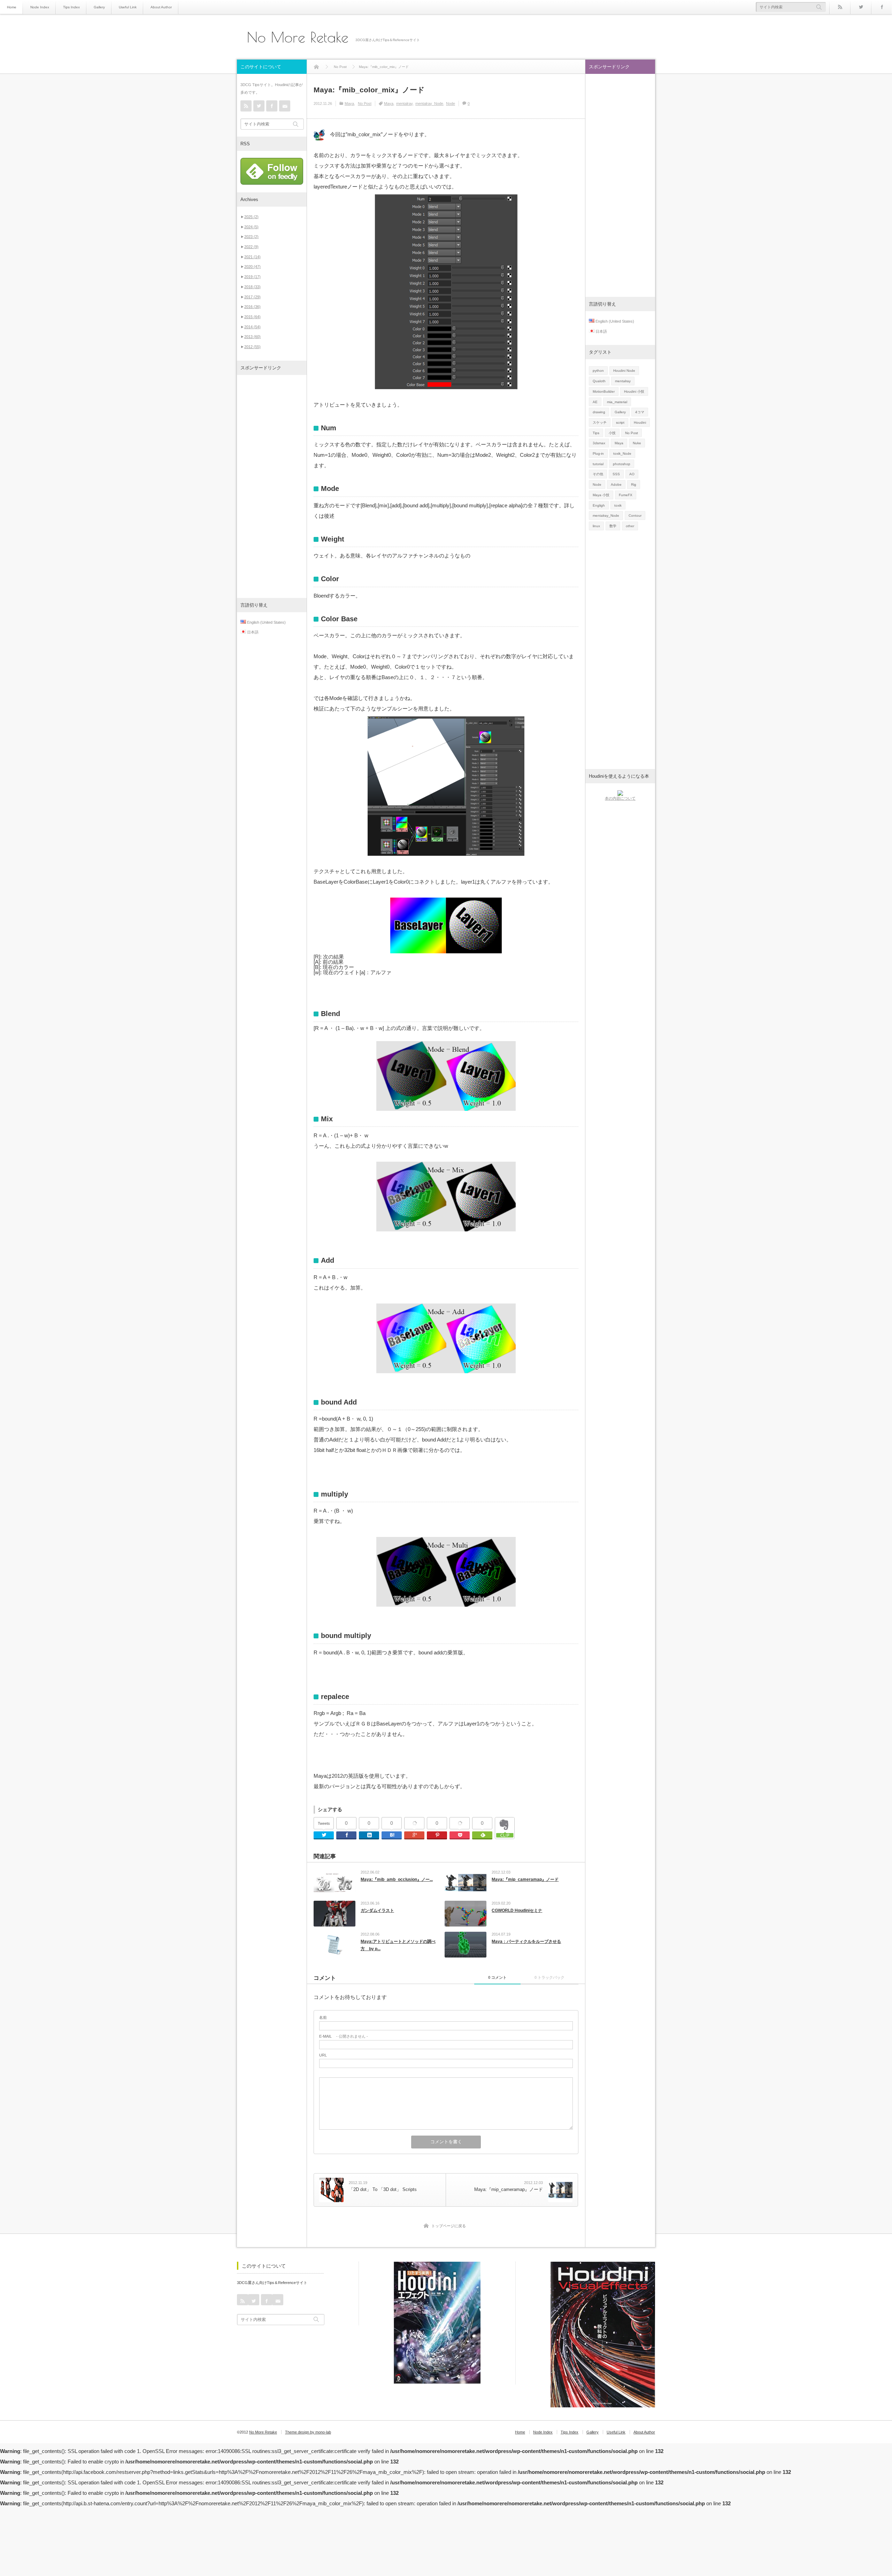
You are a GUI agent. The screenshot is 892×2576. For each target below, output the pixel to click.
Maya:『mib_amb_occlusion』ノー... (397, 1879)
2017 (252, 297)
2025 (251, 217)
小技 (612, 433)
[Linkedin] (369, 1835)
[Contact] (285, 106)
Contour (635, 516)
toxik (618, 505)
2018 (252, 287)
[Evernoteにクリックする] (505, 1837)
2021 (252, 257)
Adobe (616, 485)
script (620, 422)
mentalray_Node (429, 103)
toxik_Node (622, 453)
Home (12, 7)
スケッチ (600, 422)
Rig (634, 485)
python (598, 371)
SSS (616, 474)
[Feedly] (482, 1835)
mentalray (404, 103)
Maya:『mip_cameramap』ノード (525, 1879)
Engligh (599, 505)
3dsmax (599, 443)
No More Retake (298, 37)
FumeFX (626, 495)
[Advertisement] (272, 486)
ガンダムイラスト (377, 1910)
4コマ (640, 412)
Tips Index (71, 7)
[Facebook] (882, 7)
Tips (596, 433)
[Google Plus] (414, 1823)
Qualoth (599, 381)
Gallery (99, 7)
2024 (251, 227)
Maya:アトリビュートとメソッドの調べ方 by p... (398, 1945)
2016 (252, 307)
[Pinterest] (437, 1835)
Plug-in (598, 453)
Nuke (637, 443)
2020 (252, 267)
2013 (252, 337)
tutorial (598, 464)
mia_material (617, 402)
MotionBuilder (604, 391)
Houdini (640, 422)
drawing (599, 412)
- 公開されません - (344, 2036)
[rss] (840, 7)
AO (632, 474)
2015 (252, 317)
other (630, 526)
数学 (613, 526)
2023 (251, 237)
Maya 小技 (601, 495)
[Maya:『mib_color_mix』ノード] (319, 135)
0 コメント (497, 1977)
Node (451, 103)
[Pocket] (460, 1823)
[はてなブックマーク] (392, 1835)
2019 (252, 277)
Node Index (40, 7)
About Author (161, 7)
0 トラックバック (549, 1977)
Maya (349, 103)
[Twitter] (861, 7)
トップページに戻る (449, 2226)
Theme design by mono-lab (308, 2432)
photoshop (622, 464)
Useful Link (128, 7)
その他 (598, 474)
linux (596, 526)
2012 (252, 347)
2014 (252, 327)
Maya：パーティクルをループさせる (526, 1941)
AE (595, 402)
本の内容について (620, 798)
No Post (365, 103)
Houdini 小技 (634, 391)
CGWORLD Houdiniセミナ (517, 1910)
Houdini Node (624, 371)
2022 (251, 247)
